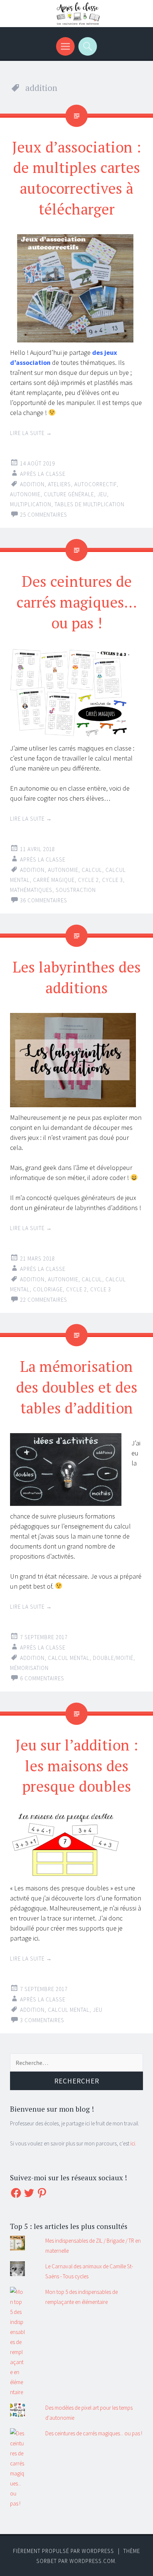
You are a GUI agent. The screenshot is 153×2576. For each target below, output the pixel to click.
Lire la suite (31, 433)
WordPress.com (92, 2561)
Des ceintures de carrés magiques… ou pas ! (77, 602)
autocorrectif (95, 484)
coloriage (48, 1289)
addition (32, 484)
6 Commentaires (42, 1678)
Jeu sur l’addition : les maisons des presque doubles (77, 1766)
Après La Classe (43, 474)
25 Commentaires (44, 515)
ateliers (59, 484)
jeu (102, 494)
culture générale (69, 494)
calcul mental (69, 1658)
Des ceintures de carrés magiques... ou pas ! (94, 2433)
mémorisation (29, 1668)
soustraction (76, 890)
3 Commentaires (42, 2020)
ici (133, 2143)
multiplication (31, 504)
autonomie (25, 494)
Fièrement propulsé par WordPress (64, 2551)
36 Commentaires (44, 900)
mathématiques (31, 890)
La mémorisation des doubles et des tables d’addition (77, 1387)
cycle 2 (88, 880)
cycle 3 (113, 880)
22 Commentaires (44, 1300)
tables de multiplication (89, 504)
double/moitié (113, 1658)
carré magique (54, 880)
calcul (92, 870)
